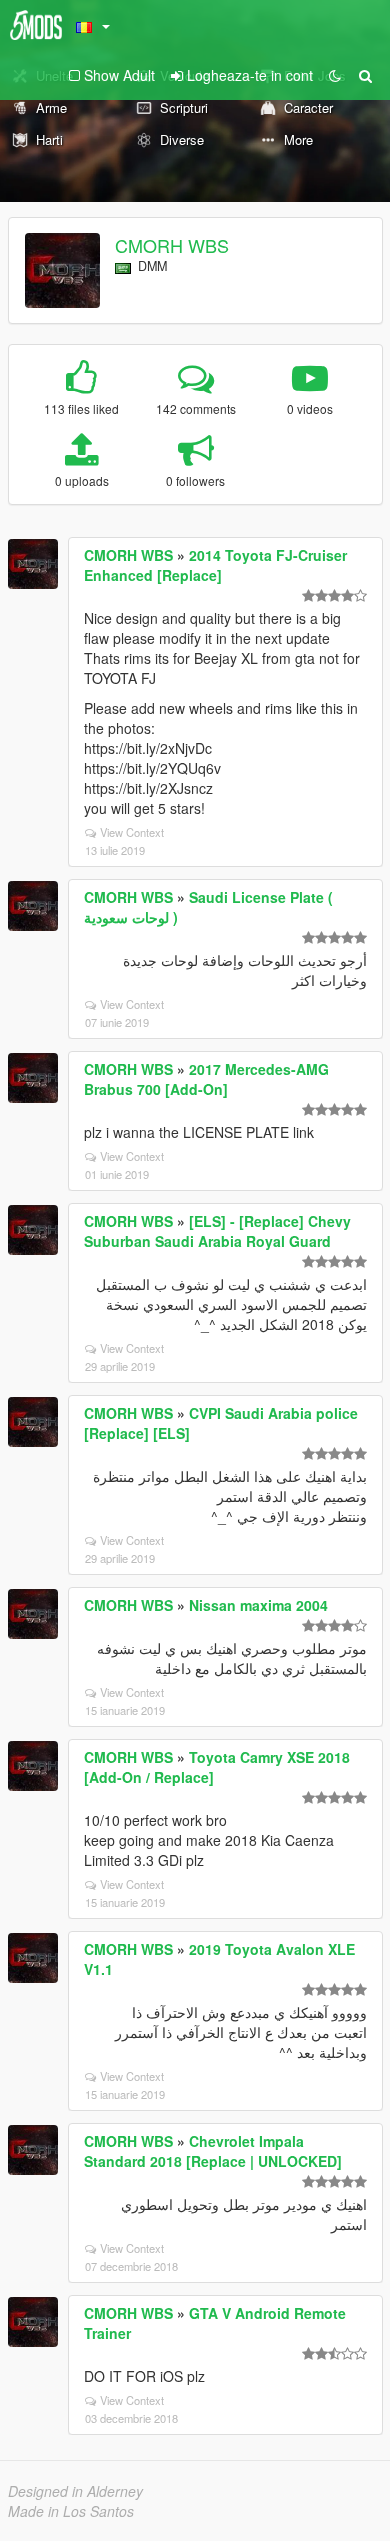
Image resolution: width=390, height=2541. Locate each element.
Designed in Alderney (75, 2491)
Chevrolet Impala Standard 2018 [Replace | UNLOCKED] (213, 2151)
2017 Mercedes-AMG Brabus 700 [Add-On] (206, 1079)
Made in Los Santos (71, 2511)
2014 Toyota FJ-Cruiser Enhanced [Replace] (215, 565)
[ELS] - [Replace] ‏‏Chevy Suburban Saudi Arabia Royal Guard (217, 1231)
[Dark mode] (335, 75)
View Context (132, 832)
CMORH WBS (172, 245)
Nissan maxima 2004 (258, 1605)
